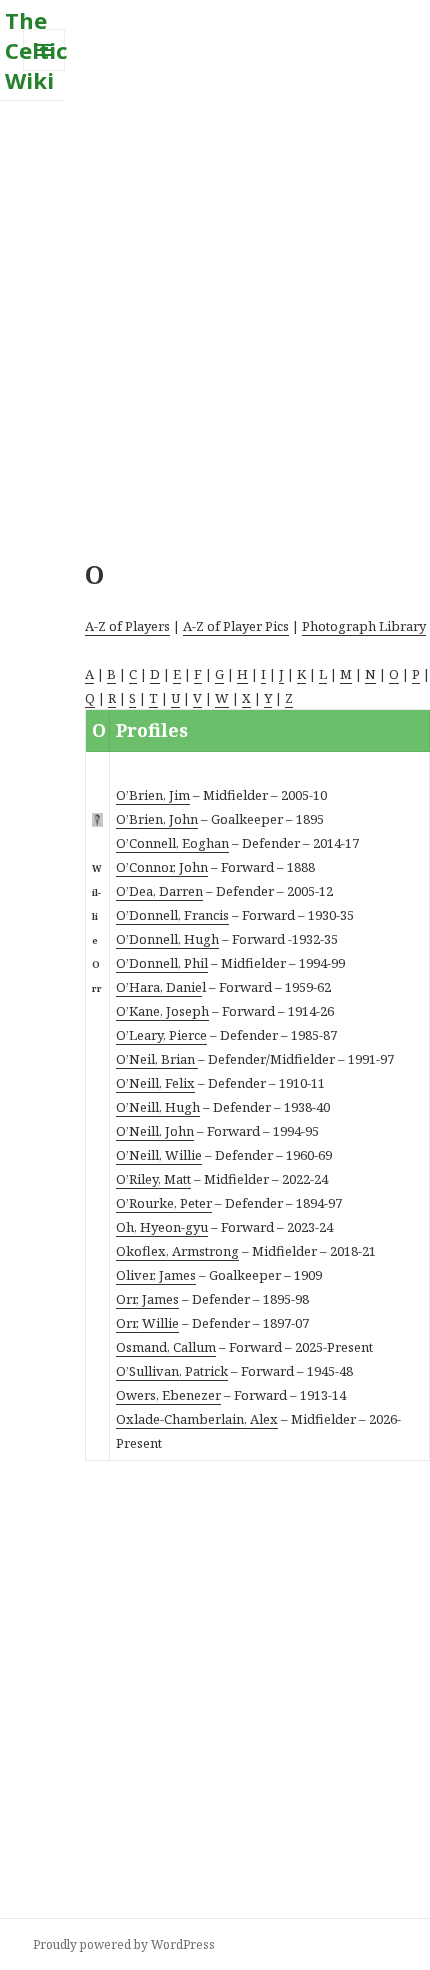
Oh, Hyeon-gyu (162, 1227)
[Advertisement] (215, 316)
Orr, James (147, 1299)
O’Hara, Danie (159, 987)
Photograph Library (364, 626)
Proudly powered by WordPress (124, 1944)
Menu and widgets (44, 70)
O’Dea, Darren (159, 891)
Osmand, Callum (166, 1347)
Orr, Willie (147, 1323)
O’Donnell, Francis (172, 915)
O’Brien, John (157, 819)
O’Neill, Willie (159, 1155)
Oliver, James (156, 1275)
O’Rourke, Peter (164, 1203)
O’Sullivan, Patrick (172, 1371)
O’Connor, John (162, 867)
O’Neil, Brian (157, 1059)
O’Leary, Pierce (161, 1035)
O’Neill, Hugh (158, 1107)
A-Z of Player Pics (236, 626)
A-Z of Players (127, 626)
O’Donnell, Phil (162, 963)
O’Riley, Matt (153, 1179)
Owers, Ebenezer (168, 1395)
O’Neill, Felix (155, 1083)
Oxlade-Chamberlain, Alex (197, 1419)
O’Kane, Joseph (162, 1011)
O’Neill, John (155, 1131)
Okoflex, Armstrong (177, 1251)
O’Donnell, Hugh (167, 939)
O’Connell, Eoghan (172, 843)
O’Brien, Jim (153, 795)
